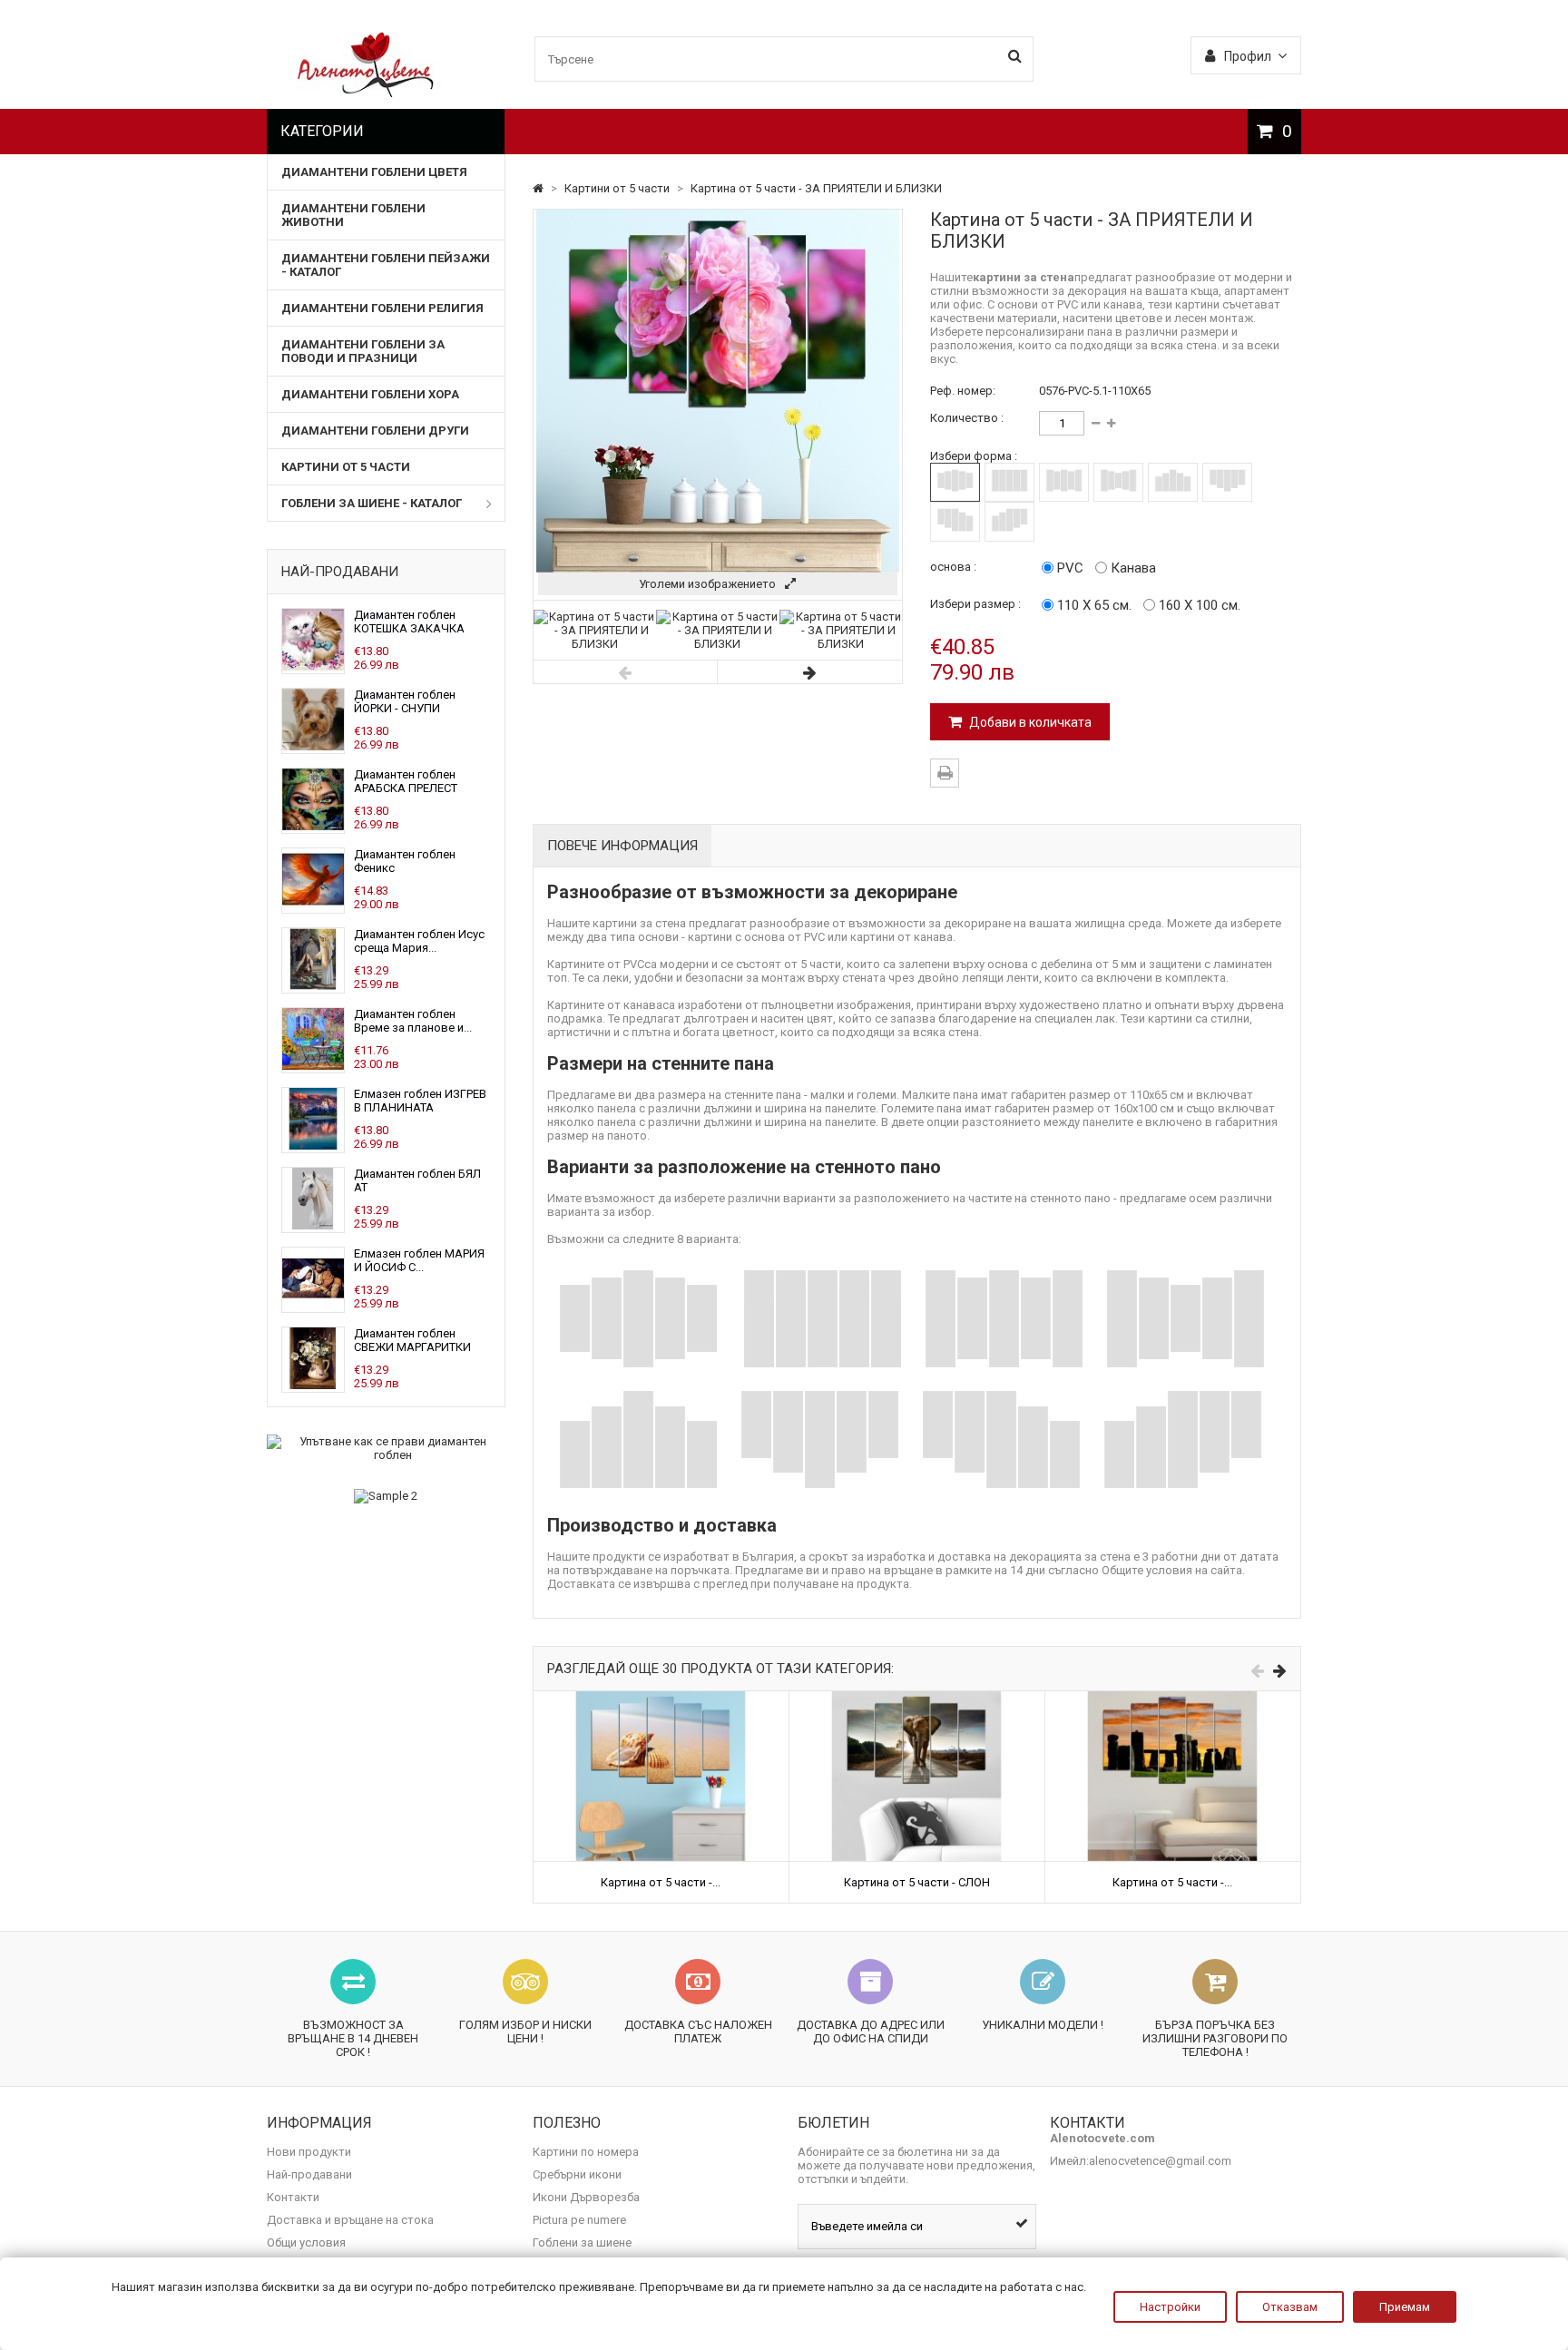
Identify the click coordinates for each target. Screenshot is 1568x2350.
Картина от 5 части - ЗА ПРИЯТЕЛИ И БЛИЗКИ (816, 188)
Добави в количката (1029, 722)
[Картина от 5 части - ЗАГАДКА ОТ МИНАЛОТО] (1173, 1698)
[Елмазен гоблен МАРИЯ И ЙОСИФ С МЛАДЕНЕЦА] (313, 1305)
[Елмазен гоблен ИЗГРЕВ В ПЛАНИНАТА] (313, 1146)
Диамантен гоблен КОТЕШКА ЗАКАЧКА (409, 622)
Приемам (1405, 2307)
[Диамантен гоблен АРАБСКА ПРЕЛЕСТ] (313, 826)
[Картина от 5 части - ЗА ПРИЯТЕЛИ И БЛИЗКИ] (595, 644)
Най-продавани (340, 572)
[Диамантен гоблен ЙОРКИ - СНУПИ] (313, 746)
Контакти (293, 2197)
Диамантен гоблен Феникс (405, 861)
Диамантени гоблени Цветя (374, 172)
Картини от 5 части (346, 467)
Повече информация (622, 846)
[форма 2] (1009, 482)
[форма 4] (1118, 482)
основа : (953, 567)
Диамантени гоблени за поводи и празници (363, 351)
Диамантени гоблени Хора (370, 394)
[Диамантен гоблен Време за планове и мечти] (313, 1066)
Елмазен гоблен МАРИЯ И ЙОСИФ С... (419, 1260)
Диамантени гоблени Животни (353, 215)
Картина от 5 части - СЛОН (917, 1882)
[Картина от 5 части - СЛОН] (917, 1698)
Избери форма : (974, 456)
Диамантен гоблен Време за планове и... (413, 1021)
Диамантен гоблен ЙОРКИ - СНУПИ (405, 701)
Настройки (1170, 2307)
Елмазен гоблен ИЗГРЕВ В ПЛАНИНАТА (420, 1101)
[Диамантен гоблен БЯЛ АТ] (313, 1225)
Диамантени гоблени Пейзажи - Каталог (386, 265)
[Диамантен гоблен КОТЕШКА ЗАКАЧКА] (313, 666)
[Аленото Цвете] (366, 93)
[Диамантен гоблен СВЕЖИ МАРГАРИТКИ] (313, 1385)
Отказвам (1290, 2307)
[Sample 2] (386, 1496)
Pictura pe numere (579, 2220)
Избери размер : (975, 604)
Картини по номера (586, 2152)
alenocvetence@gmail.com (1160, 2161)
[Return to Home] (539, 188)
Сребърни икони (577, 2174)
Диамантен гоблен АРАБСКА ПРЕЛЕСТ (406, 781)
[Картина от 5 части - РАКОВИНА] (661, 1698)
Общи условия (306, 2242)
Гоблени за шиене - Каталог (372, 503)
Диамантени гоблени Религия (382, 308)
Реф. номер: (963, 391)
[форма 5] (1173, 482)
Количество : (967, 418)
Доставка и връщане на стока (350, 2220)
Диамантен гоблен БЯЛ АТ (417, 1180)
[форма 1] (955, 482)
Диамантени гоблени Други (375, 431)
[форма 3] (1064, 482)
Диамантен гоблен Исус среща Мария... (419, 941)
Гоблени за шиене (582, 2242)
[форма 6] (1227, 482)
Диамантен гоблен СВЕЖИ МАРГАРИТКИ (412, 1340)
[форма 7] (955, 521)
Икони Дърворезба (586, 2197)
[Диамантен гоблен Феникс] (313, 906)
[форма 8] (1009, 521)
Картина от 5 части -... (661, 1882)
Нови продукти (309, 2152)
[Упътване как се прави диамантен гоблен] (386, 1448)
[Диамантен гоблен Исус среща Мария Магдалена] (313, 986)
